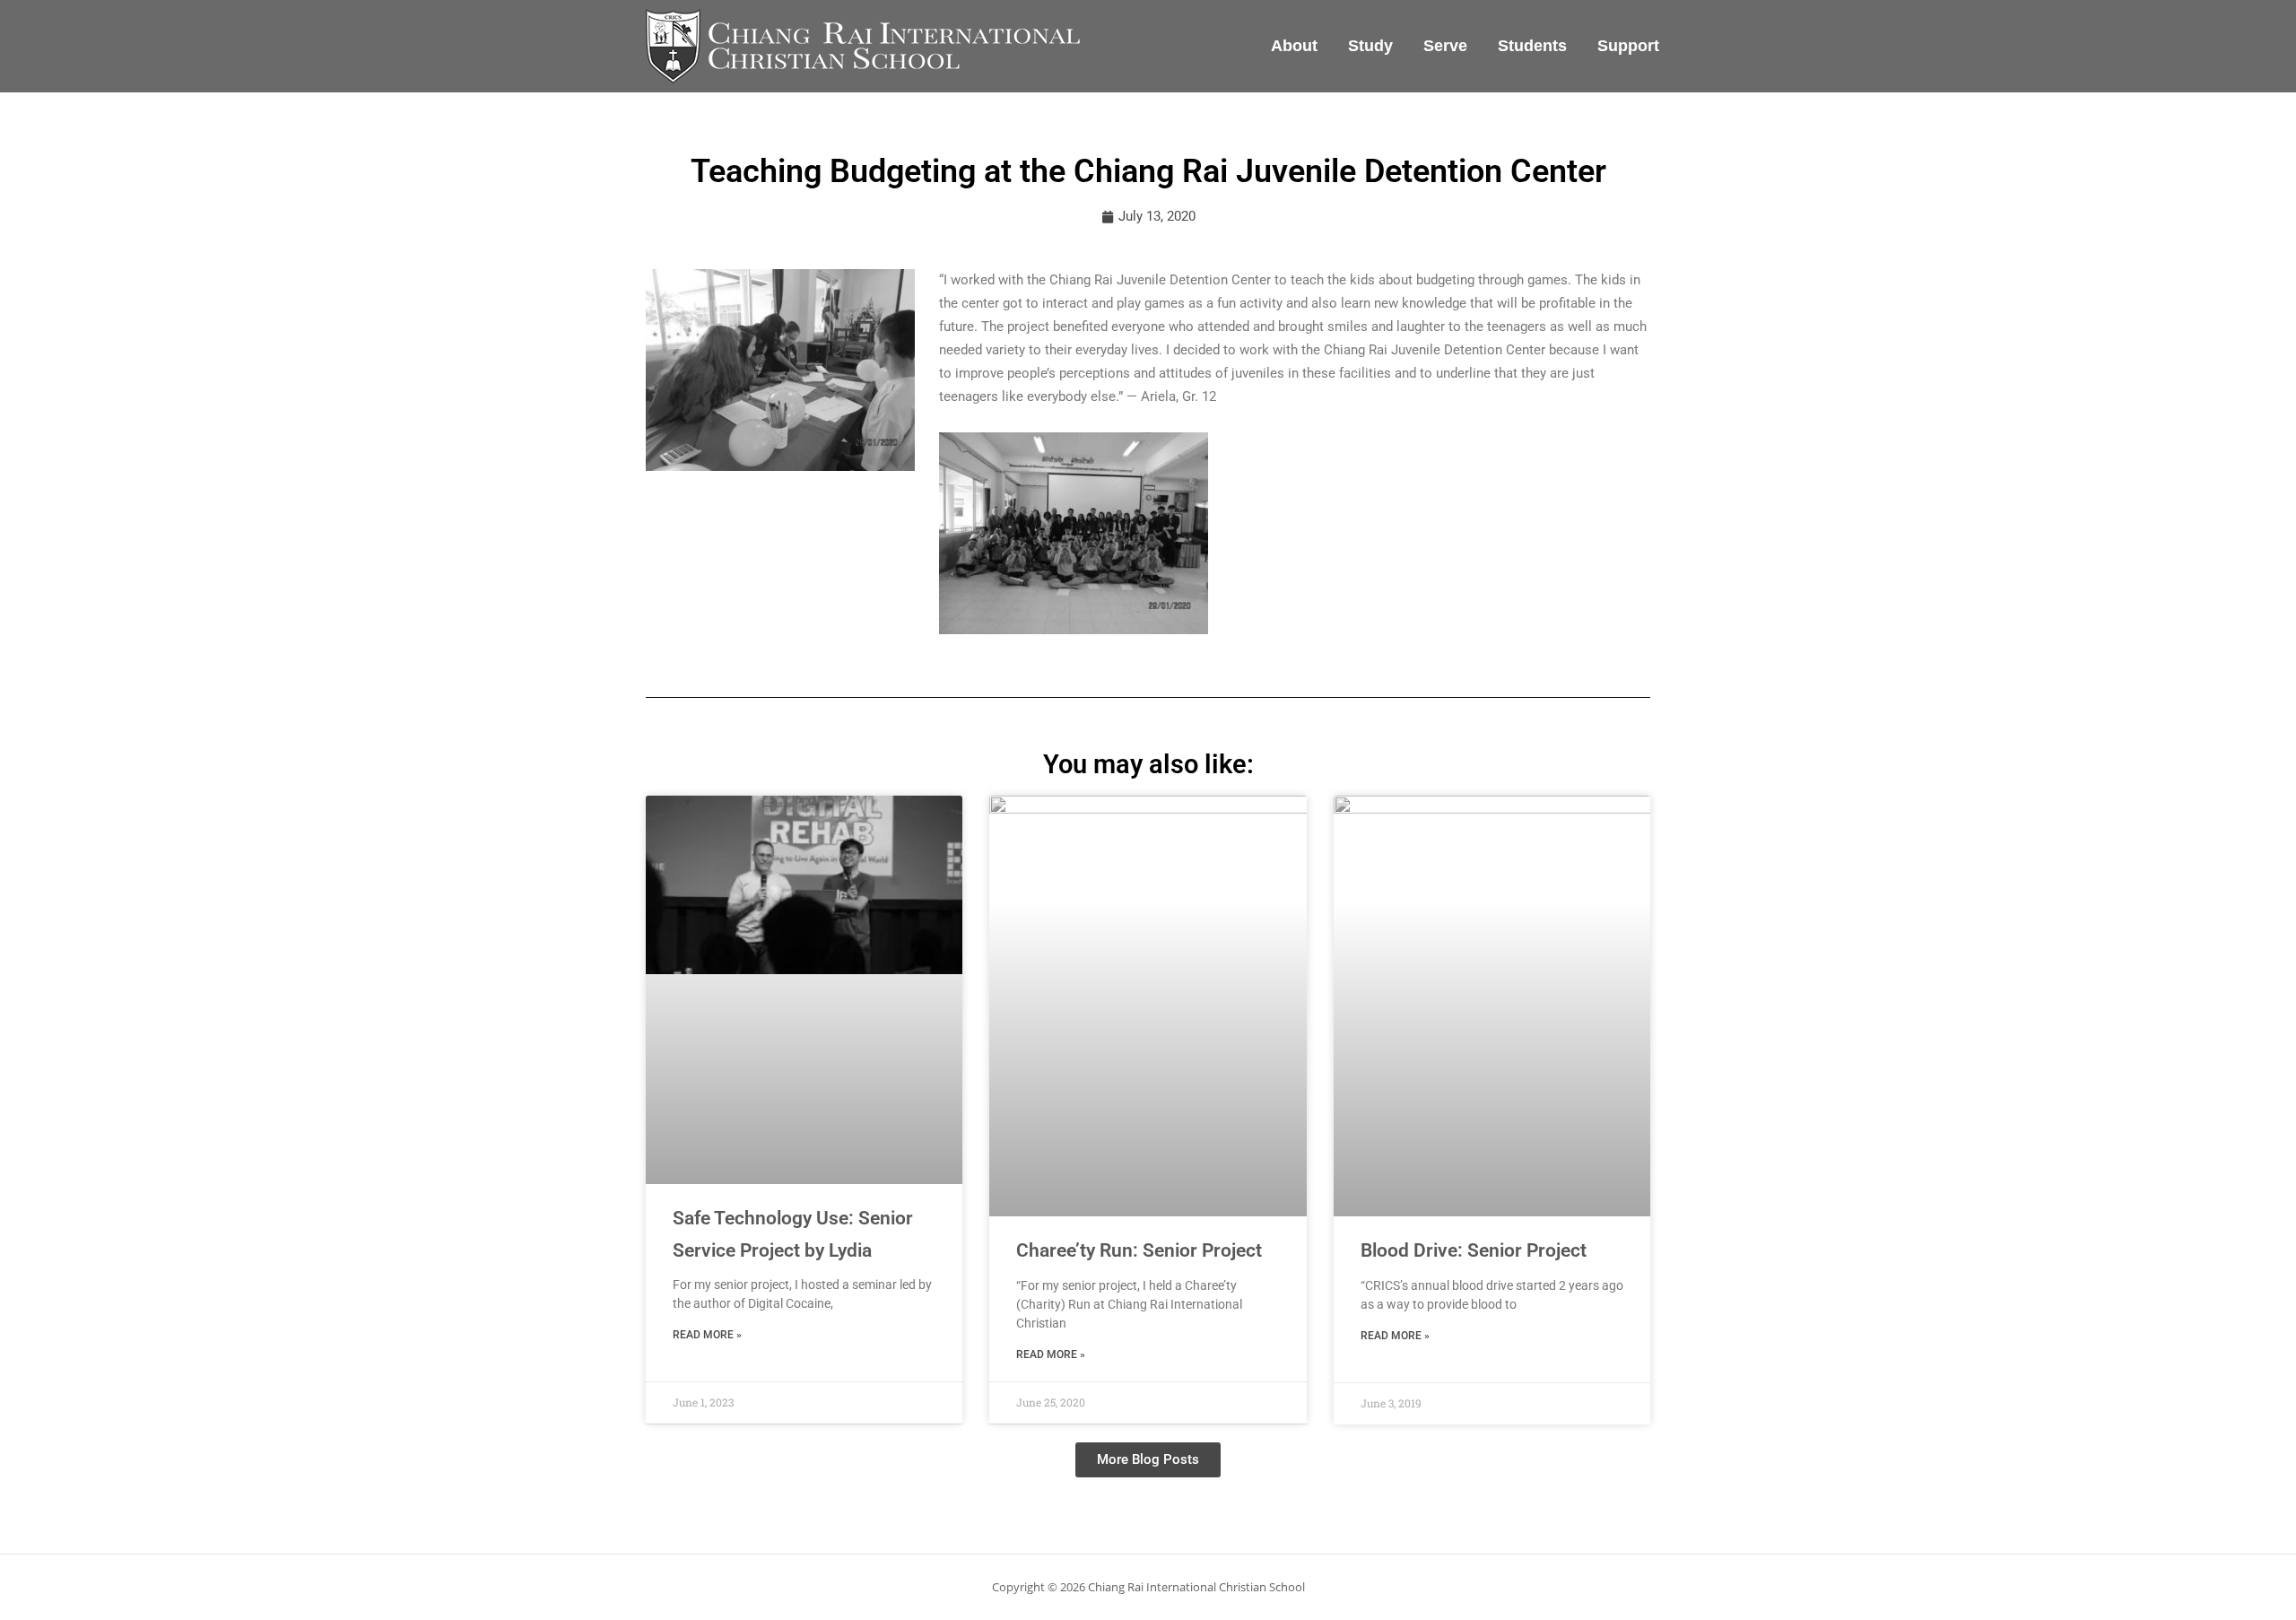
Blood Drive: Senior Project (1474, 1250)
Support (1628, 46)
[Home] (861, 45)
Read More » (707, 1335)
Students (1532, 46)
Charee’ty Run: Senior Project (1139, 1250)
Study (1370, 46)
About (1294, 46)
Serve (1445, 46)
